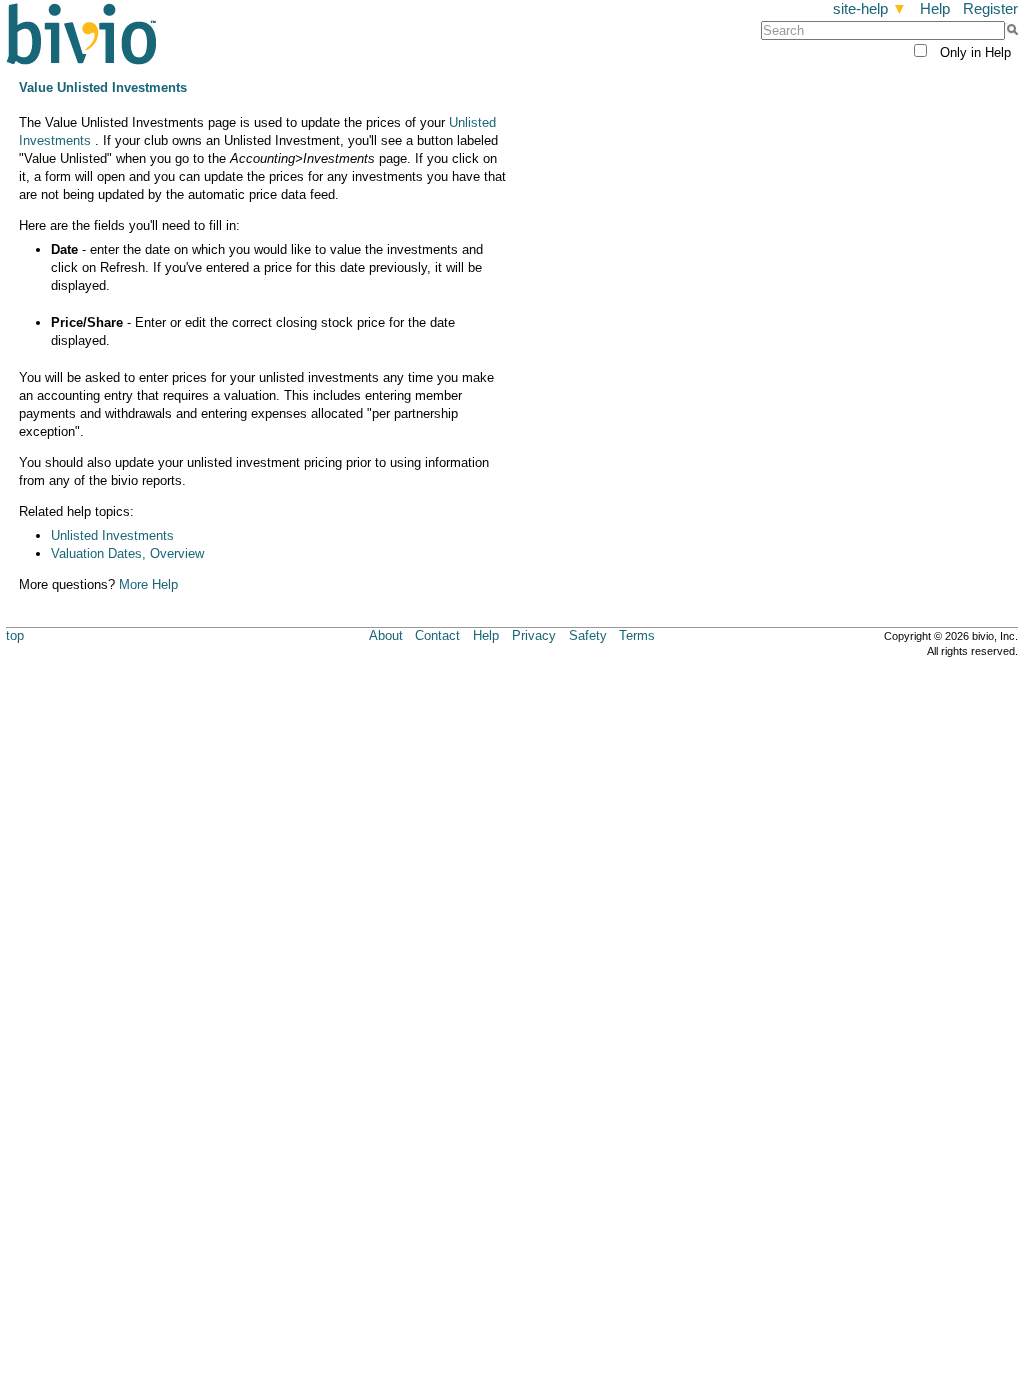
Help (935, 8)
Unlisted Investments (112, 535)
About (386, 635)
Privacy (534, 635)
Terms (637, 635)
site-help (870, 8)
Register (990, 8)
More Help (148, 584)
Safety (588, 635)
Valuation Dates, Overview (127, 553)
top (15, 635)
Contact (437, 635)
